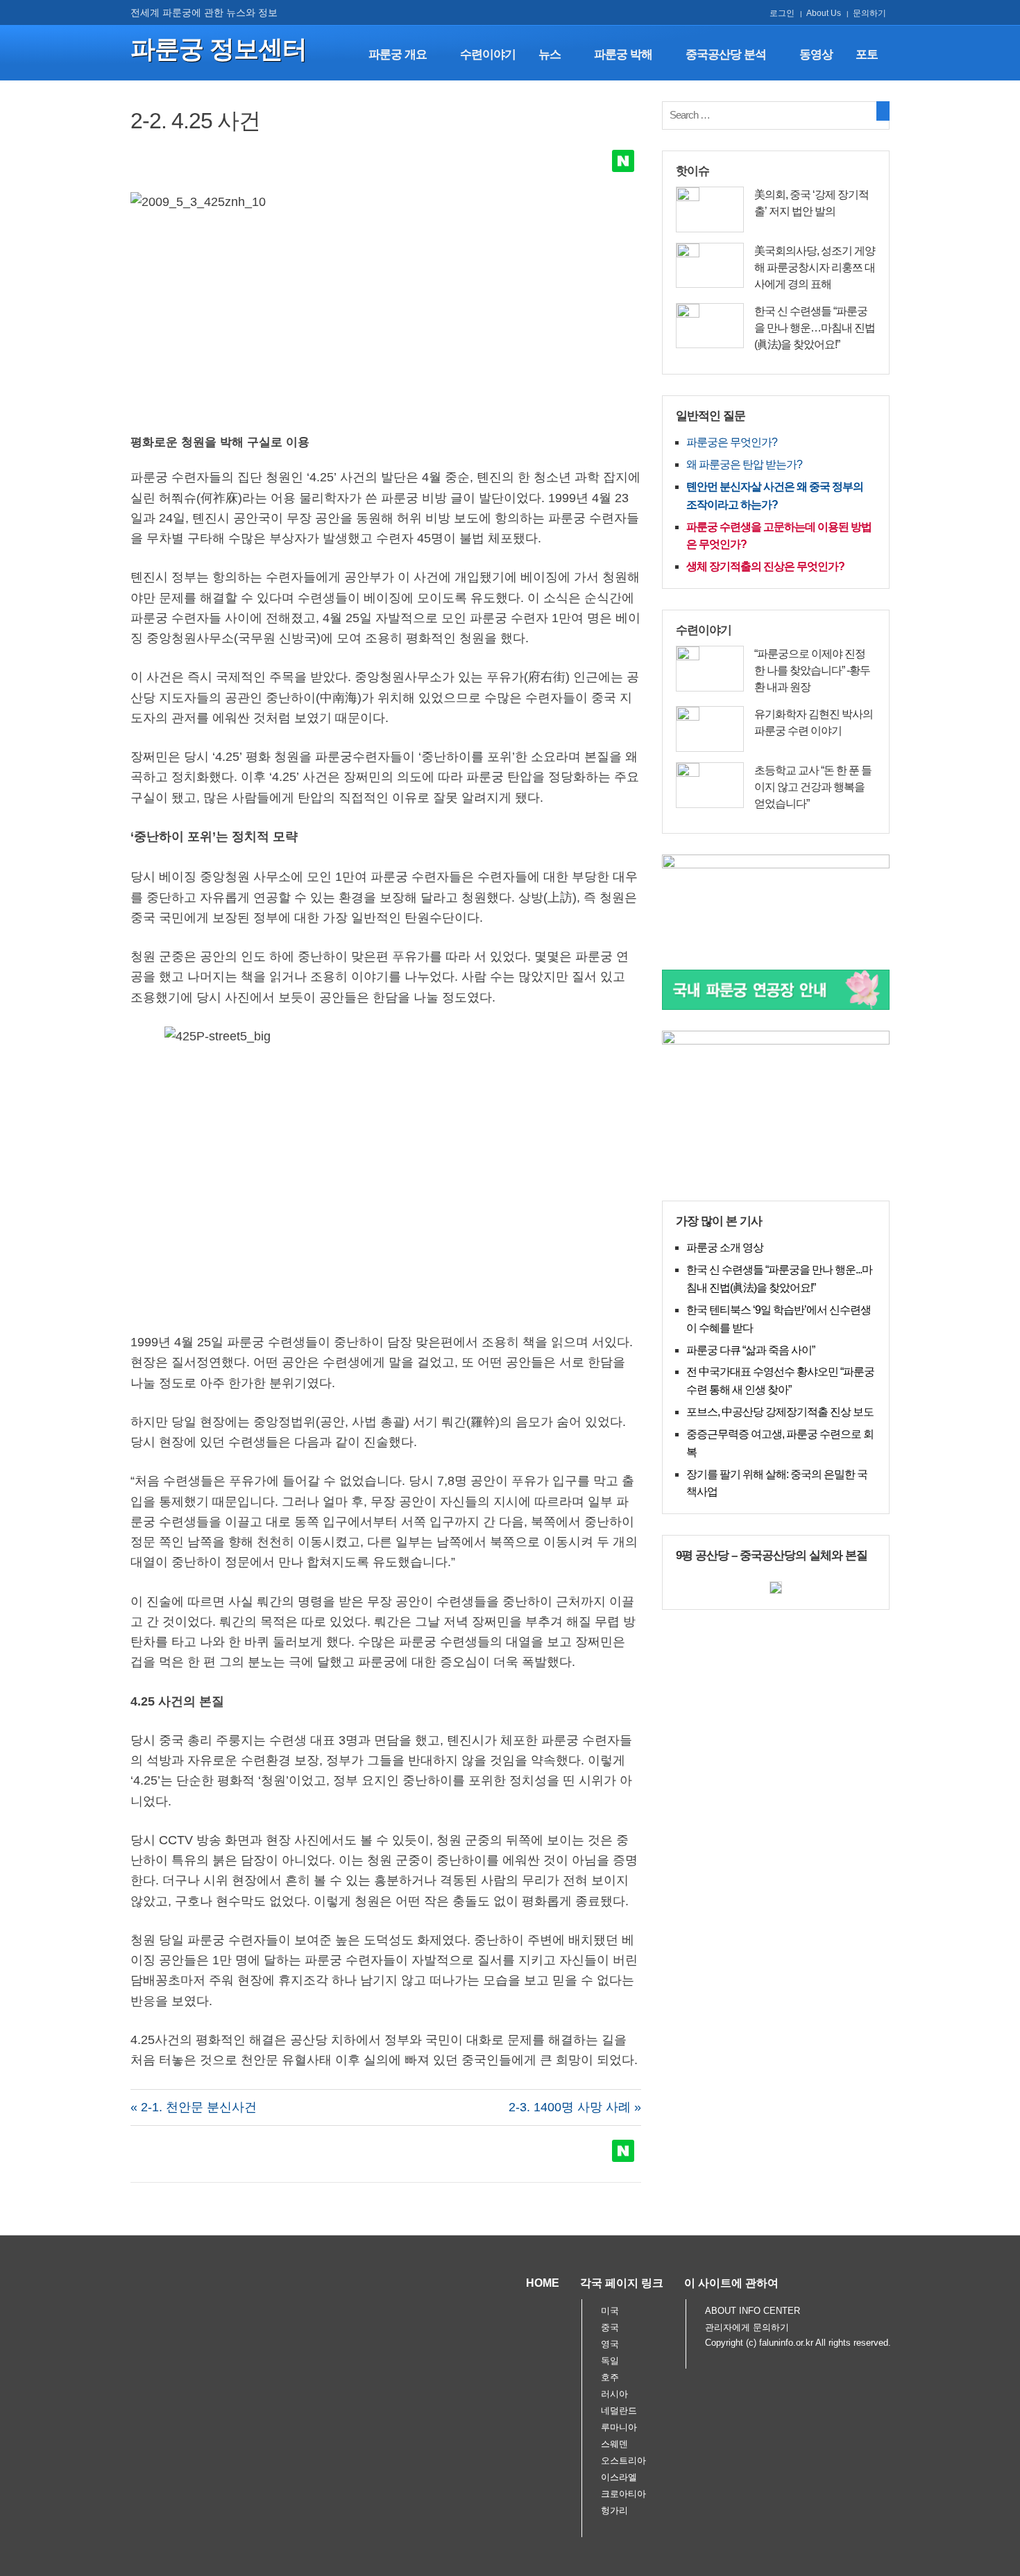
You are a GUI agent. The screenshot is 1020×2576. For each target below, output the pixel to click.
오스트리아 (623, 2461)
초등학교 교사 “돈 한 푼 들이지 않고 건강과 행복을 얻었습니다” (813, 787)
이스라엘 (619, 2477)
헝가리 (614, 2510)
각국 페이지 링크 (622, 2283)
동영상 (816, 54)
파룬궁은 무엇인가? (732, 442)
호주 (610, 2377)
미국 (610, 2311)
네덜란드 (619, 2411)
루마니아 (619, 2427)
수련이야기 (488, 54)
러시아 (614, 2394)
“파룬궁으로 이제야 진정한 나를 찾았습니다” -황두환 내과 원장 (812, 670)
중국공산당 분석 (726, 54)
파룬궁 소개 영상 (725, 1247)
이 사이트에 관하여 (731, 2283)
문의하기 (869, 13)
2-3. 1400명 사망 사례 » (575, 2107)
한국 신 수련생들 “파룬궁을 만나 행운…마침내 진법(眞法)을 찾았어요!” (815, 328)
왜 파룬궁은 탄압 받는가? (744, 464)
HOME (543, 2283)
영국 (610, 2344)
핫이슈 (692, 171)
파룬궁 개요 (398, 54)
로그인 (782, 13)
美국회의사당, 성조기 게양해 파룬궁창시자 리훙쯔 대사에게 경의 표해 (815, 267)
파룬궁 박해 (623, 54)
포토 (867, 54)
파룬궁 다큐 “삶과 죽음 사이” (750, 1350)
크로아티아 (623, 2494)
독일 (610, 2361)
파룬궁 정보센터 (219, 49)
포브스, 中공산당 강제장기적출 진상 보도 (780, 1412)
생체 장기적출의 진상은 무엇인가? (765, 566)
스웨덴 (614, 2444)
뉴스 (550, 54)
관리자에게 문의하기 (747, 2327)
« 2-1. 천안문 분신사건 (194, 2107)
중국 (610, 2327)
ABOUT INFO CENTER (753, 2311)
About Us (824, 13)
